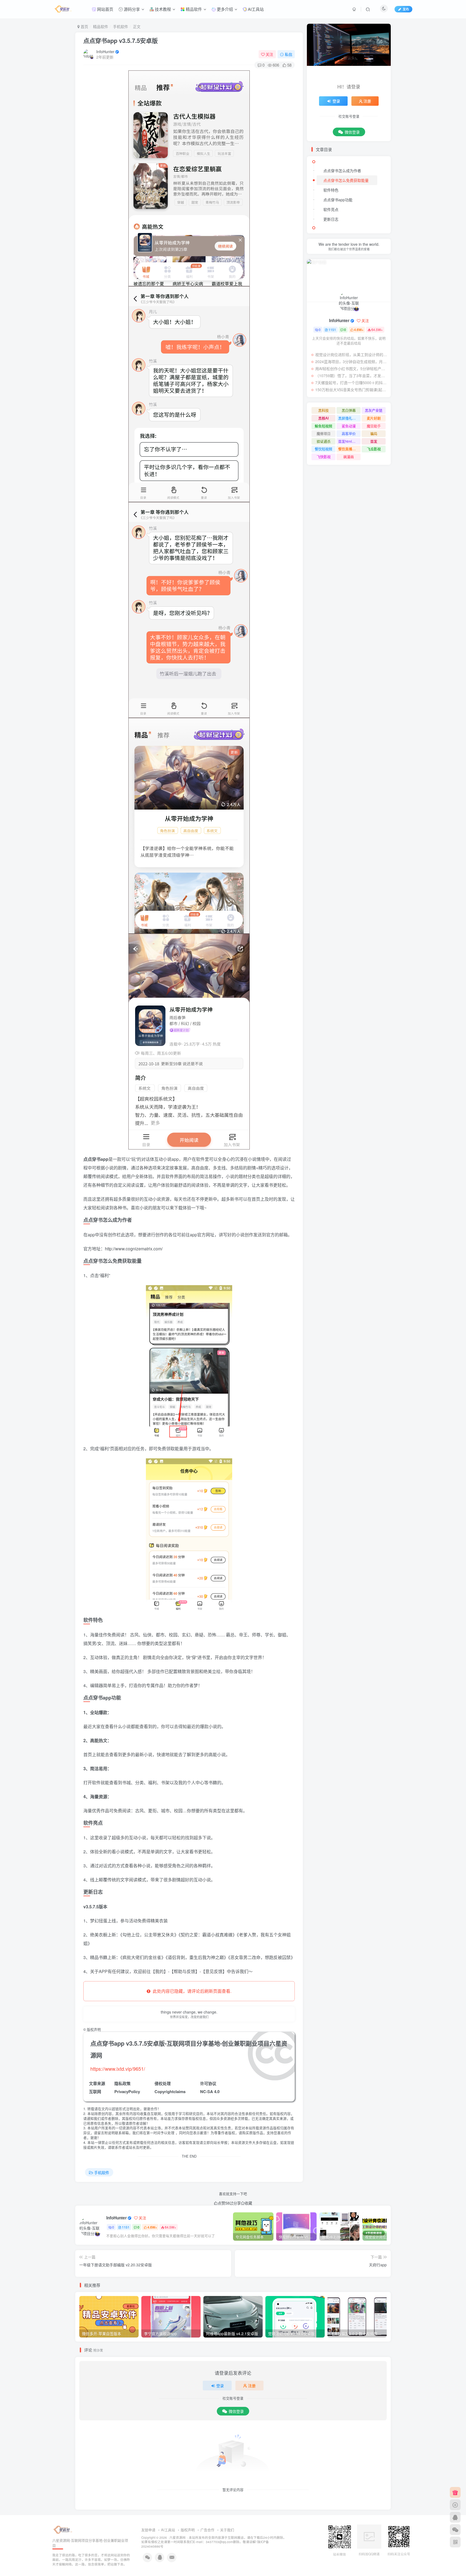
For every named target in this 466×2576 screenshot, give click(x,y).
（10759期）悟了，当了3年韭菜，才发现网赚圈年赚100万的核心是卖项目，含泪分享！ (352, 376)
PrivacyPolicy (127, 2091)
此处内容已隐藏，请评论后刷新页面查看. (191, 1991)
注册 (252, 2386)
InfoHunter (105, 52)
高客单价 (349, 433)
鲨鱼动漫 (349, 426)
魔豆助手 (374, 426)
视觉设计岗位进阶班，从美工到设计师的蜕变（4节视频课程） (352, 354)
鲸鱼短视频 (323, 426)
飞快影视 (324, 457)
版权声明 (188, 2530)
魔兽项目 (324, 433)
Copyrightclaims (170, 2091)
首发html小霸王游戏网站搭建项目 (349, 441)
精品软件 (193, 9)
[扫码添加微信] (455, 2530)
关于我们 (227, 2530)
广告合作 (207, 2530)
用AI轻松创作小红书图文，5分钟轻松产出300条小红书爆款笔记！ (352, 369)
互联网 (95, 2091)
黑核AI (323, 418)
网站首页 (105, 9)
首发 (374, 441)
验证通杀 (324, 441)
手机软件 (121, 26)
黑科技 (323, 410)
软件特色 (331, 190)
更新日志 (331, 219)
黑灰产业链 (374, 410)
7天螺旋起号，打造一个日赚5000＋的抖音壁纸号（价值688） (352, 383)
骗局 (374, 433)
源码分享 (131, 9)
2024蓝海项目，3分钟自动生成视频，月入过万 (352, 361)
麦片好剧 (374, 418)
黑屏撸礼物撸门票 (349, 418)
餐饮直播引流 (349, 449)
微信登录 (236, 2411)
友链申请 (148, 2530)
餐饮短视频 (323, 449)
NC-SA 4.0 (210, 2091)
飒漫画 (349, 457)
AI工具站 (255, 9)
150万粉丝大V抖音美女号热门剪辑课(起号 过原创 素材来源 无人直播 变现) (352, 390)
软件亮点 (331, 209)
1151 (126, 2227)
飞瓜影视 (374, 449)
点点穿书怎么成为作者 (342, 170)
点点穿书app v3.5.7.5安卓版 (121, 40)
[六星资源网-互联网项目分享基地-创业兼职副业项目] (63, 2529)
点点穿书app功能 (338, 200)
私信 (289, 54)
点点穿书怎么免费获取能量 (346, 180)
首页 (84, 26)
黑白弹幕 (349, 410)
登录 (220, 2386)
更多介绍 (224, 9)
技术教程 (162, 9)
